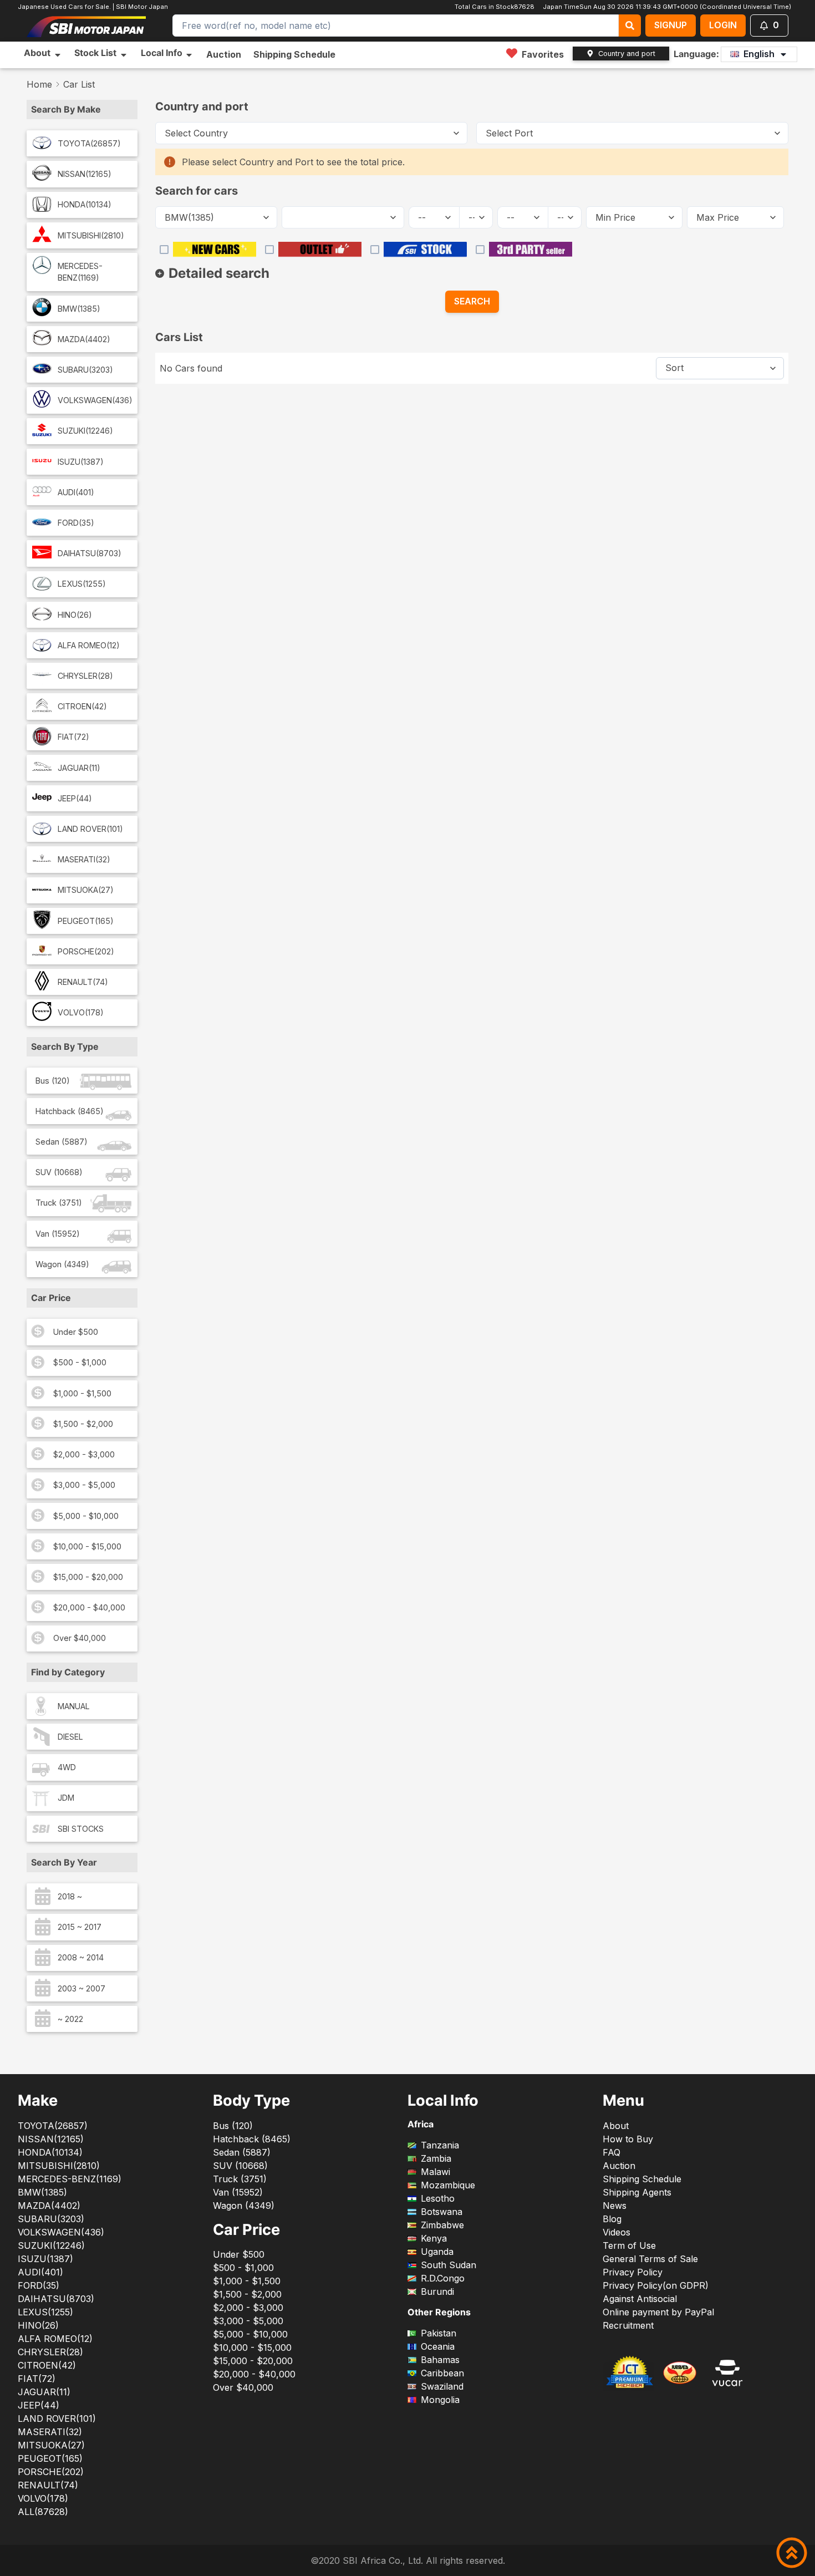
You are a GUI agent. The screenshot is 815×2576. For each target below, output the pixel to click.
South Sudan (449, 2265)
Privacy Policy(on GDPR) (656, 2285)
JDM (66, 1798)
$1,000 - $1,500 (82, 1393)
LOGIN (723, 25)
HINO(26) (75, 615)
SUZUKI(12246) (85, 431)
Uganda (437, 2252)
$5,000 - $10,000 (86, 1516)
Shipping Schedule (294, 54)
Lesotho (438, 2198)
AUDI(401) (76, 492)
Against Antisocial (640, 2299)
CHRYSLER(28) (85, 676)
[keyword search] (630, 26)
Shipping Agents (637, 2192)
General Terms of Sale (650, 2259)
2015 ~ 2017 (80, 1927)
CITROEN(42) (82, 706)
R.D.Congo (443, 2278)
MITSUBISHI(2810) (91, 235)
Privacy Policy (633, 2272)
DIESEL (70, 1737)
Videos (617, 2232)
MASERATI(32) (84, 859)
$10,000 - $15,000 (87, 1546)
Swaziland (442, 2386)
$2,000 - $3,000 (84, 1454)
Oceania (438, 2346)
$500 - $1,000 (80, 1362)
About (616, 2126)
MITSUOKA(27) (86, 890)
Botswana (442, 2212)
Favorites (543, 54)
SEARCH (472, 301)
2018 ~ (70, 1896)
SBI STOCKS (81, 1829)
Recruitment (628, 2325)
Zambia (436, 2158)
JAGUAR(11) (79, 768)
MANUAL (74, 1706)
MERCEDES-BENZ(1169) (80, 272)
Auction (224, 54)
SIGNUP (671, 25)
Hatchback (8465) (70, 1111)
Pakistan (439, 2333)
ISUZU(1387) (81, 462)
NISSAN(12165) (85, 174)
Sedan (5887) (62, 1142)
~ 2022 (70, 2019)
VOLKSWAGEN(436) (95, 400)
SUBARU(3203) (85, 370)
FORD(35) (76, 523)
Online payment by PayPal (658, 2312)
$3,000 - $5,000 (84, 1485)
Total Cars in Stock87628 (494, 7)
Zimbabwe (442, 2225)
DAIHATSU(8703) (90, 553)
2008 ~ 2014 (81, 1957)
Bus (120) (53, 1081)
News (615, 2206)
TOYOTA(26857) (89, 143)
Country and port (627, 54)
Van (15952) (58, 1234)
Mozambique (448, 2185)
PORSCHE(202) (86, 951)
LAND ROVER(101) (90, 829)
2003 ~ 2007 (81, 1988)
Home (39, 84)
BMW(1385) (79, 309)
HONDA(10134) (85, 204)
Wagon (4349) (62, 1264)
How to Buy (628, 2139)
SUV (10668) (59, 1172)
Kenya (434, 2238)
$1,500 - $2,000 (83, 1424)
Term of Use (629, 2245)
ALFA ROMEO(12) (89, 645)
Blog (612, 2219)
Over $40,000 (80, 1638)
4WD (67, 1767)
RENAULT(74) (83, 982)
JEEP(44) (75, 798)
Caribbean (442, 2373)
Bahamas (440, 2360)
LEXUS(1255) (82, 584)
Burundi (437, 2292)
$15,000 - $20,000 (88, 1577)
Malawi (435, 2172)
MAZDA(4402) (84, 339)
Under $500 (76, 1332)
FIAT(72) (73, 737)
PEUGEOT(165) (86, 921)
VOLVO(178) (81, 1012)
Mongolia (440, 2400)
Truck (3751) (59, 1203)
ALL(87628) (43, 2512)
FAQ (612, 2152)
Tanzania (440, 2145)
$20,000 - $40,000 (89, 1607)
